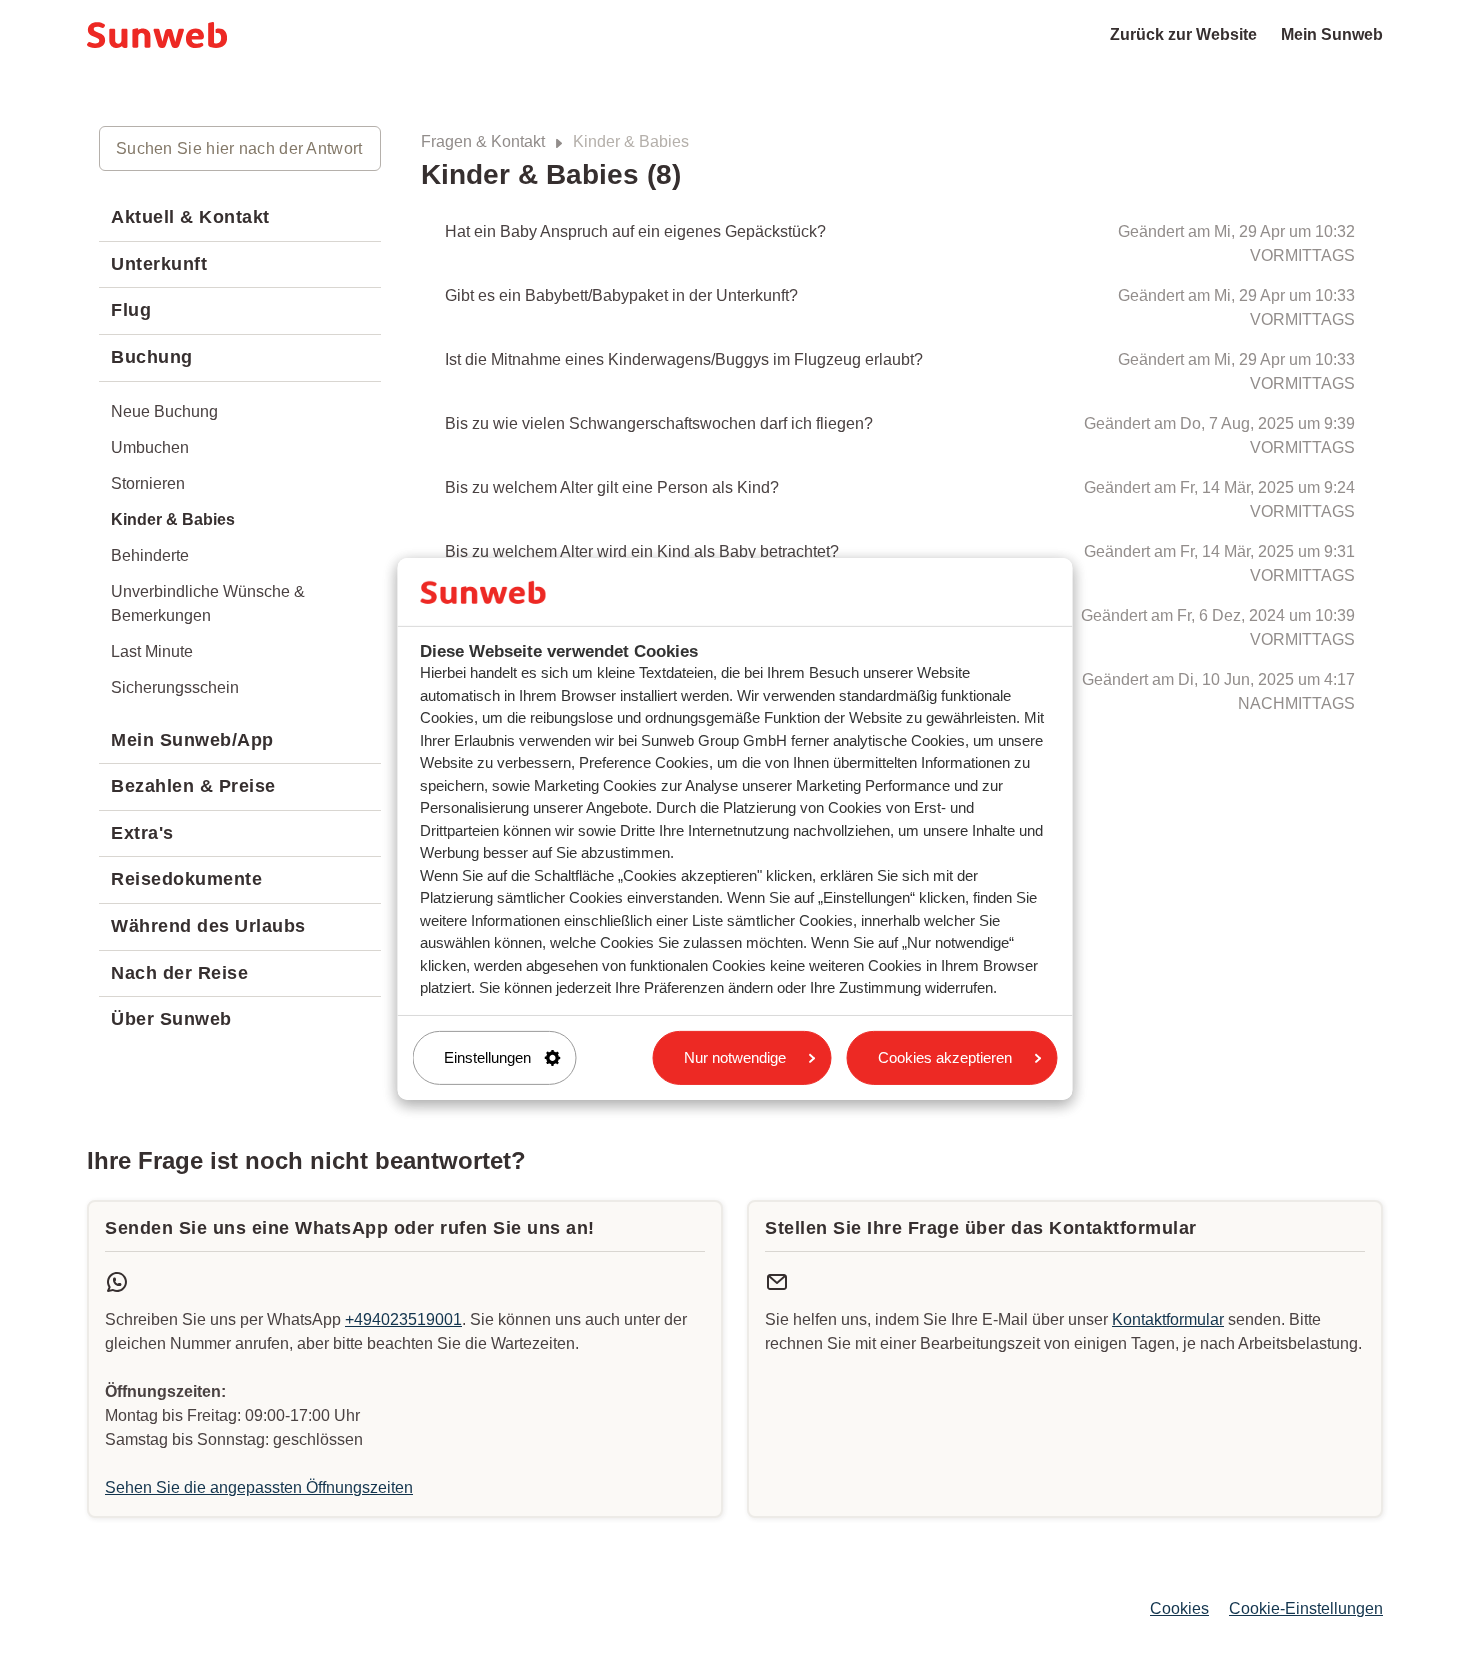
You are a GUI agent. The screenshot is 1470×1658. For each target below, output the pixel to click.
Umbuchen (150, 447)
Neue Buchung (164, 411)
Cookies (1179, 1608)
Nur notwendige (735, 1057)
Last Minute (152, 651)
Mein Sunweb (1332, 34)
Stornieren (148, 483)
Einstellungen (487, 1057)
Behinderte (150, 555)
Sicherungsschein (175, 687)
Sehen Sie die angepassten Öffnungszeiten (259, 1487)
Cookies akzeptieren (945, 1057)
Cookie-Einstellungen (1306, 1608)
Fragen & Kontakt (483, 141)
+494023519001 (403, 1319)
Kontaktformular (1168, 1319)
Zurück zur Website (1183, 34)
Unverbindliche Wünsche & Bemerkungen (208, 603)
